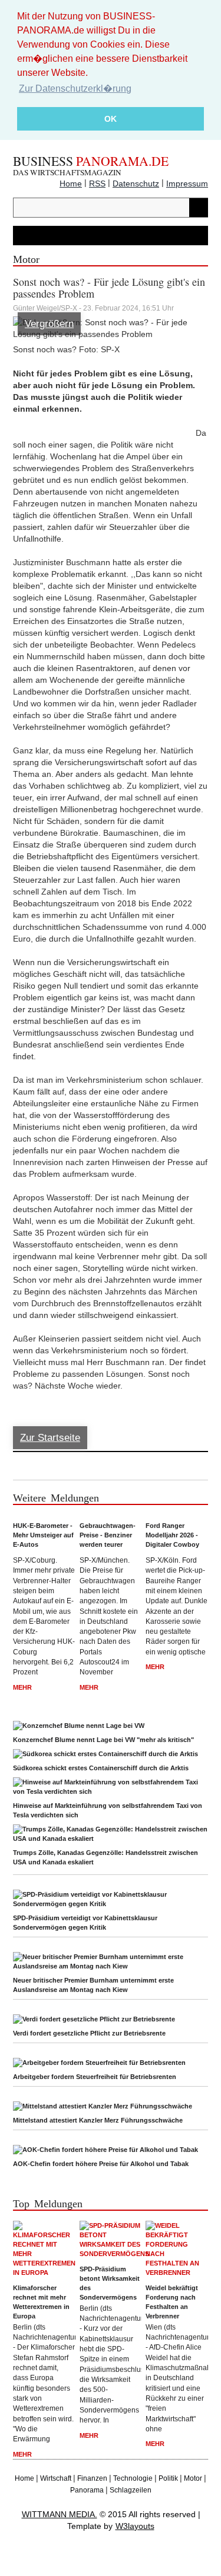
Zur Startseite (50, 1438)
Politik (168, 2478)
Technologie (133, 2478)
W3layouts (135, 2526)
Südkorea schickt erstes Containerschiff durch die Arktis (101, 1768)
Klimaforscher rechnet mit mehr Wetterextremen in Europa (41, 2302)
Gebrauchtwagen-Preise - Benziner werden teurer (108, 1535)
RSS (97, 183)
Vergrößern (49, 324)
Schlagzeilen (131, 2490)
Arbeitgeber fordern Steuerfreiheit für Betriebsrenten (95, 2077)
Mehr (22, 1687)
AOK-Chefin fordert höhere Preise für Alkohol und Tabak (101, 2164)
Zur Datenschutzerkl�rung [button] (75, 89)
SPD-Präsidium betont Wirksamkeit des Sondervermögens (110, 2283)
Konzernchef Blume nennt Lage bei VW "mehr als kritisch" (103, 1740)
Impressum (187, 183)
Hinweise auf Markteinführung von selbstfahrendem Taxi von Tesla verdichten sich (108, 1810)
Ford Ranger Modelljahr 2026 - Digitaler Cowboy (172, 1535)
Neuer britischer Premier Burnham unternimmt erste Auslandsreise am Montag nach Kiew (93, 1985)
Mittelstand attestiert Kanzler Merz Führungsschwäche (98, 2120)
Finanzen (92, 2478)
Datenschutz (136, 183)
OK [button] (111, 119)
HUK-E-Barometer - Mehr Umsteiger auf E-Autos (43, 1535)
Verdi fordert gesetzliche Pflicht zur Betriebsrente (89, 2033)
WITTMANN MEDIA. (60, 2514)
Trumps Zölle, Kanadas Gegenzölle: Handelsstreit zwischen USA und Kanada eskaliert (105, 1857)
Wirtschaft (56, 2478)
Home (71, 183)
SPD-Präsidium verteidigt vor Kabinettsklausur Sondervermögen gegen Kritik (85, 1923)
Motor (193, 2478)
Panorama (87, 2490)
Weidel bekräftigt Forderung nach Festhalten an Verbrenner (172, 2302)
